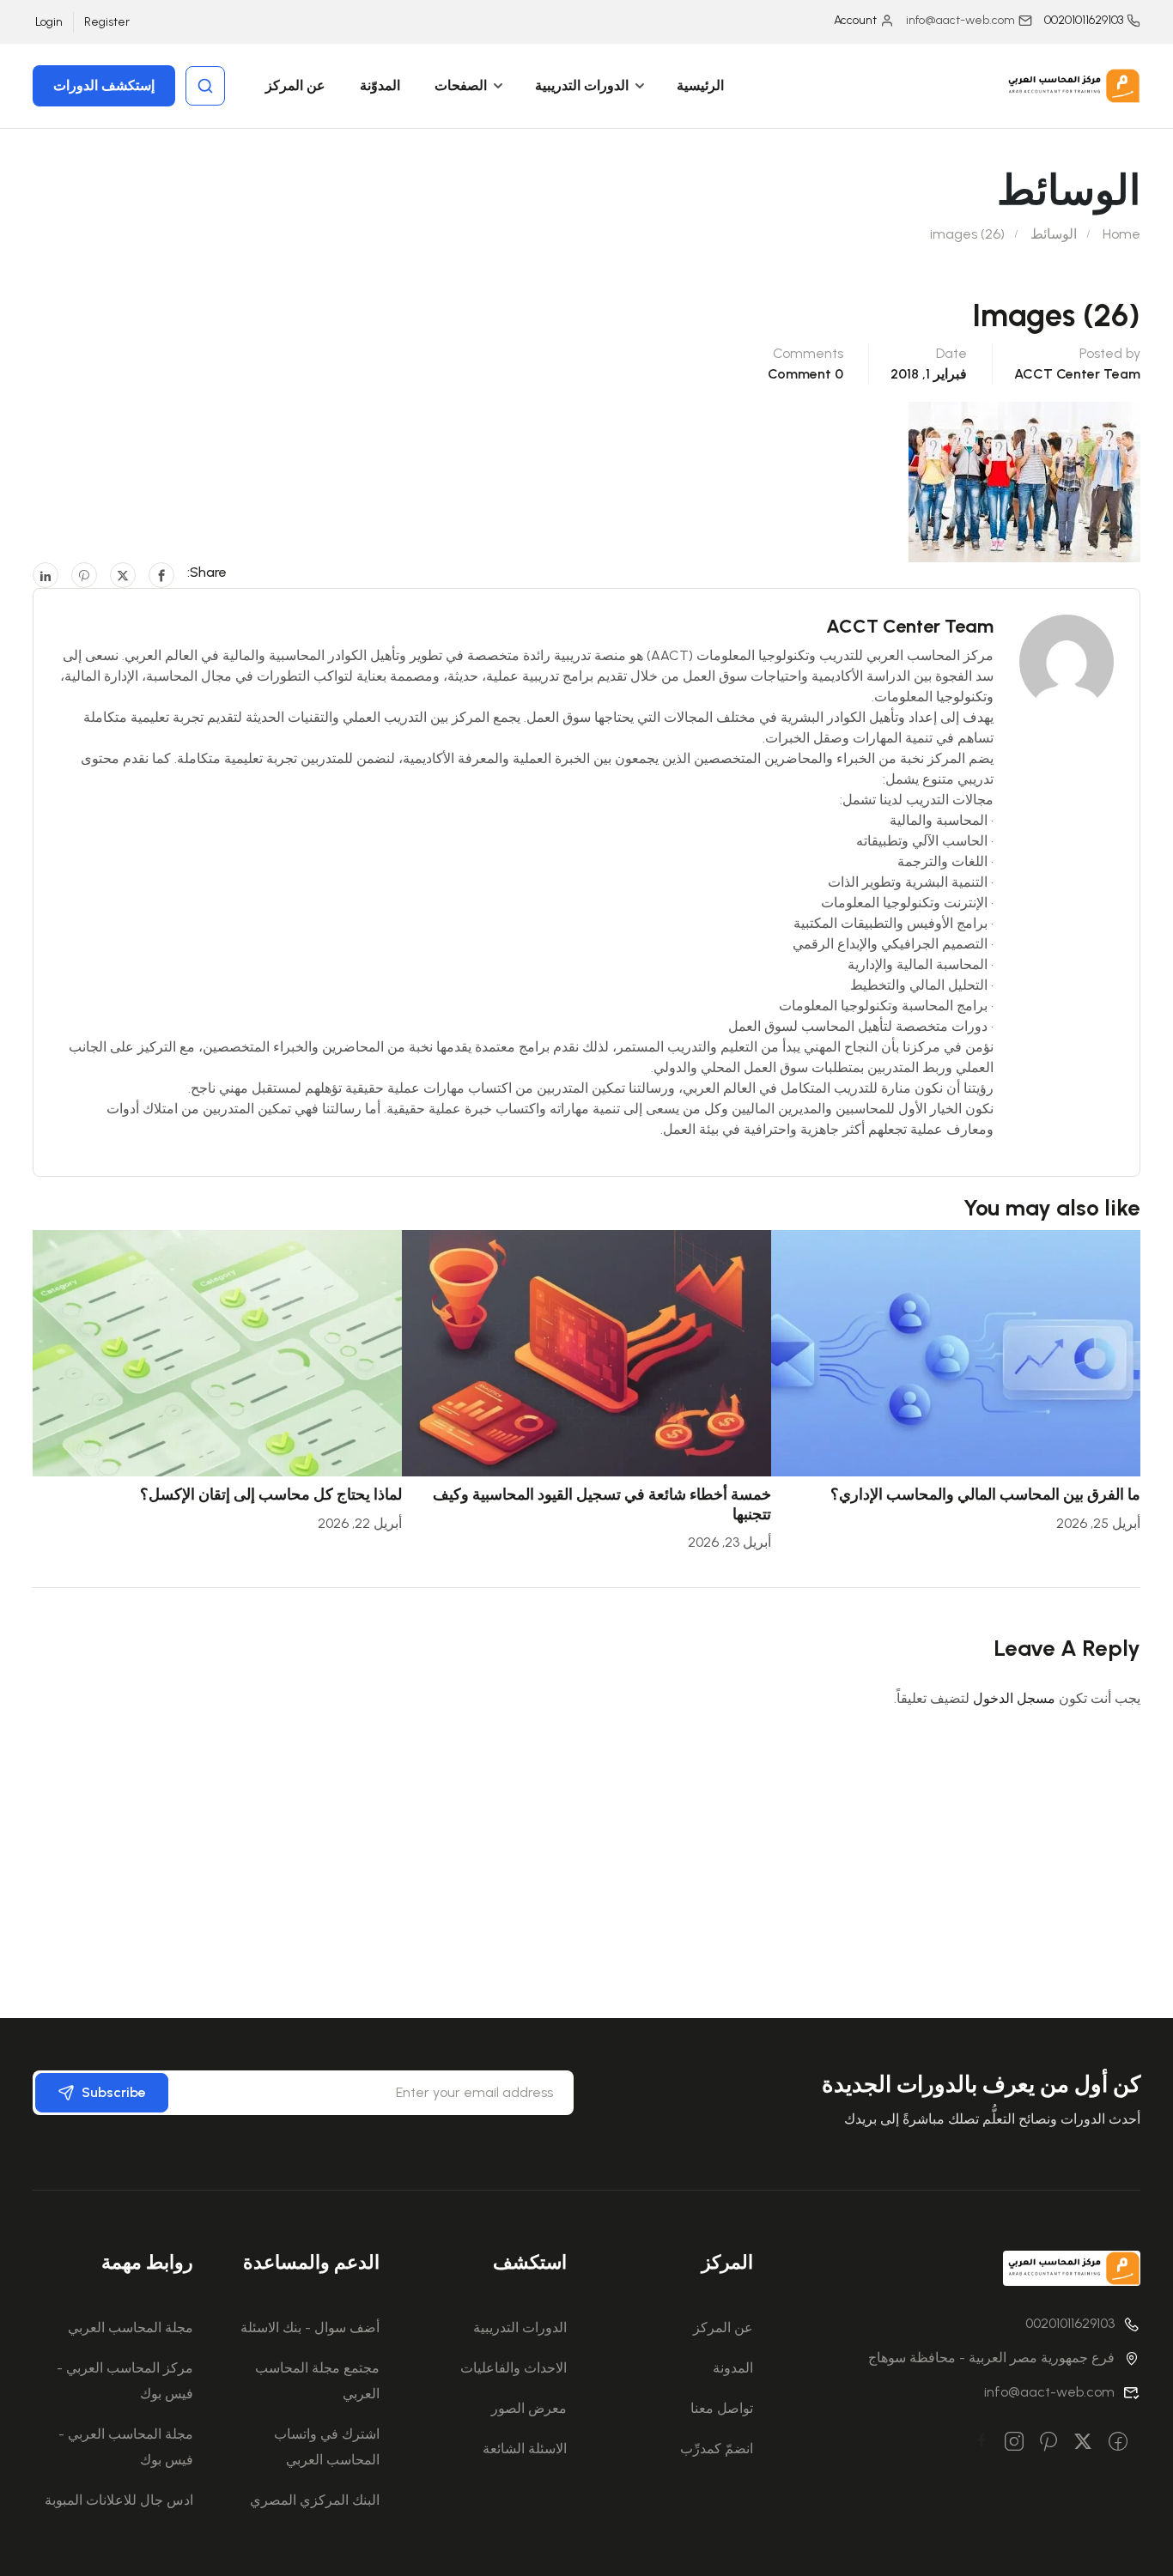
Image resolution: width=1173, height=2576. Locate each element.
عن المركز (295, 85)
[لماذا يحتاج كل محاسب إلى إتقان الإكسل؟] (217, 1352)
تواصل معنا (722, 2408)
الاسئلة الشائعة (525, 2449)
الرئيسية (700, 85)
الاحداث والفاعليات (514, 2368)
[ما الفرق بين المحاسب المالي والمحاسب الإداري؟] (956, 1352)
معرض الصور (529, 2408)
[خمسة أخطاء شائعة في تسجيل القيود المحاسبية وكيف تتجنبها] (586, 1352)
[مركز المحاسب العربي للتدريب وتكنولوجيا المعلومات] (1072, 85)
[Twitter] (123, 575)
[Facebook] (161, 575)
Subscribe (114, 2092)
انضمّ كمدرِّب (717, 2449)
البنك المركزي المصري (315, 2500)
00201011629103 (1084, 20)
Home (1121, 234)
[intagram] (1014, 2443)
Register (107, 22)
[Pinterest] (84, 575)
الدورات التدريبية (582, 85)
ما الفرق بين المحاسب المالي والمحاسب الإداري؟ (985, 1494)
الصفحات (461, 85)
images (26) (967, 234)
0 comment (805, 374)
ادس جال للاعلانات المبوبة (119, 2500)
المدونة (733, 2368)
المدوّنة (380, 85)
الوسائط (1054, 234)
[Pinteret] (1048, 2443)
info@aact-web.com (1049, 2392)
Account (855, 20)
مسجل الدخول (1014, 1698)
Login (49, 22)
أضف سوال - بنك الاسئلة (310, 2327)
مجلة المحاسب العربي (131, 2327)
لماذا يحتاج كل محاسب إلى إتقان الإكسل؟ (271, 1494)
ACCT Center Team (1077, 374)
